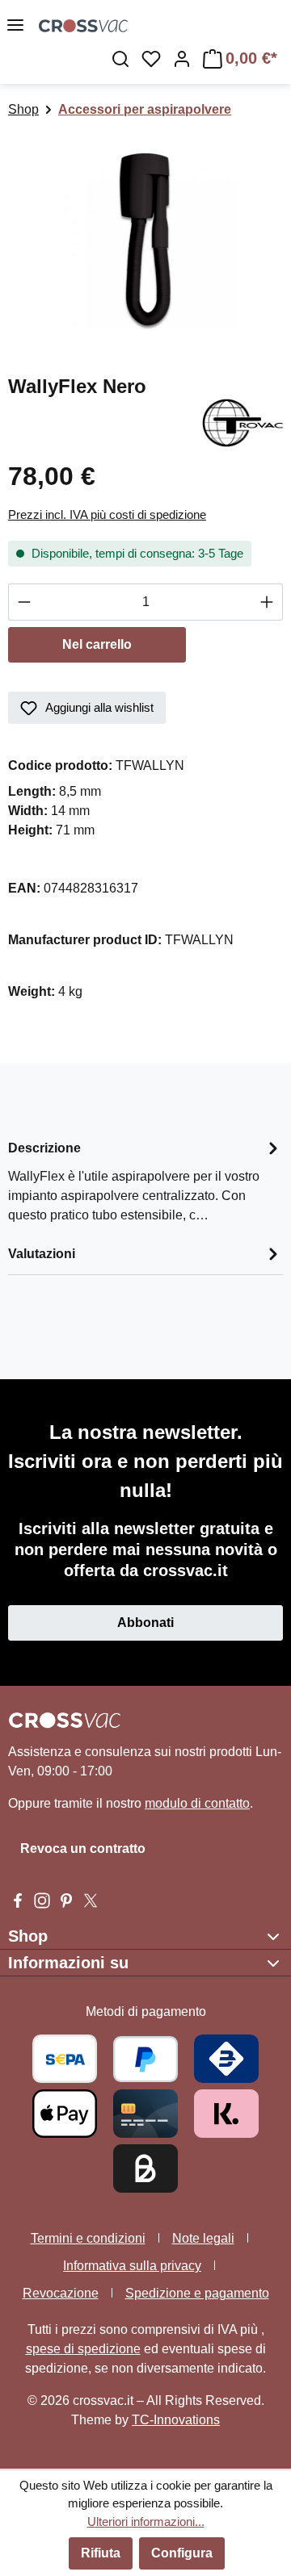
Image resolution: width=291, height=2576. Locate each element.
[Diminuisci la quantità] (24, 602)
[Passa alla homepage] (165, 25)
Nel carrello (97, 644)
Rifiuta (101, 2553)
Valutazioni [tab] (42, 1254)
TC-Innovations (176, 2420)
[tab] (145, 1180)
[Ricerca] (120, 59)
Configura (182, 2553)
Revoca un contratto (83, 1848)
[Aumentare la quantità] (267, 602)
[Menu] (15, 25)
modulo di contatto (197, 1803)
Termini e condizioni (88, 2238)
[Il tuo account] (182, 59)
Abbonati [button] (145, 1623)
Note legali (203, 2238)
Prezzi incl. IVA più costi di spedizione (107, 514)
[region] (145, 239)
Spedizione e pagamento (197, 2293)
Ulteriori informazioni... (146, 2522)
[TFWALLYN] (145, 239)
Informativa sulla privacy (132, 2266)
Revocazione (61, 2293)
